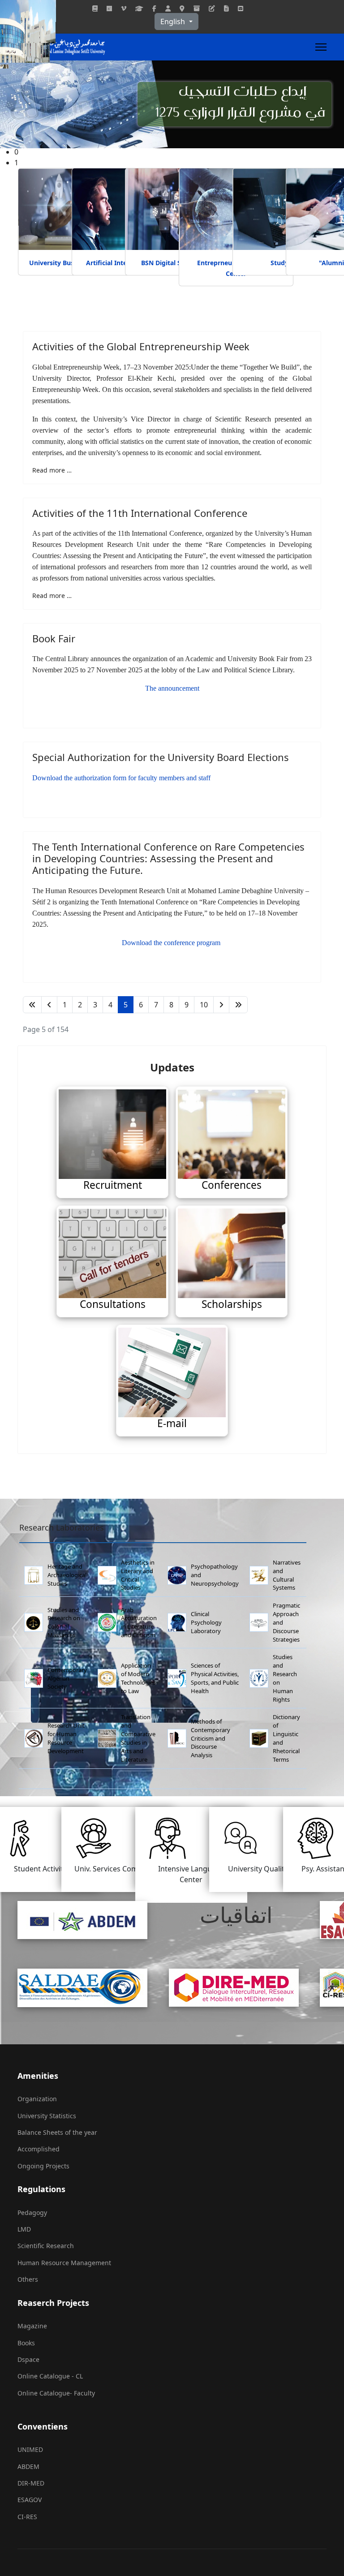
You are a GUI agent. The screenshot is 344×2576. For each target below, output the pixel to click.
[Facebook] (154, 8)
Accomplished (39, 2149)
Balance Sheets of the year (57, 2132)
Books (26, 2343)
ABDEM (28, 2466)
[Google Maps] (182, 8)
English (174, 22)
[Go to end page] (238, 1005)
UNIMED (30, 2449)
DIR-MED (31, 2483)
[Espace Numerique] (168, 8)
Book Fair (54, 638)
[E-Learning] (212, 8)
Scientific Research (46, 2246)
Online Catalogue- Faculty (56, 2393)
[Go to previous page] (49, 1005)
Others (28, 2279)
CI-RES (27, 2517)
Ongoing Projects (43, 2166)
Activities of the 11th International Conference (140, 513)
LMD (24, 2229)
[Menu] (321, 47)
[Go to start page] (32, 1005)
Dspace (28, 2359)
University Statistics (47, 2116)
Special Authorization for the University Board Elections (161, 757)
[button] (179, 163)
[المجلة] (95, 8)
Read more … (52, 470)
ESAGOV (30, 2500)
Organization (37, 2099)
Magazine (32, 2326)
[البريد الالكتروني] (241, 8)
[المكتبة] (226, 8)
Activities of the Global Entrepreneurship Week (141, 346)
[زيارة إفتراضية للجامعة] (124, 8)
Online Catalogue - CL (50, 2376)
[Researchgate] (109, 8)
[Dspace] (197, 8)
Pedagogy (32, 2213)
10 (204, 1005)
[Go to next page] (221, 1005)
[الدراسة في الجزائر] (139, 8)
